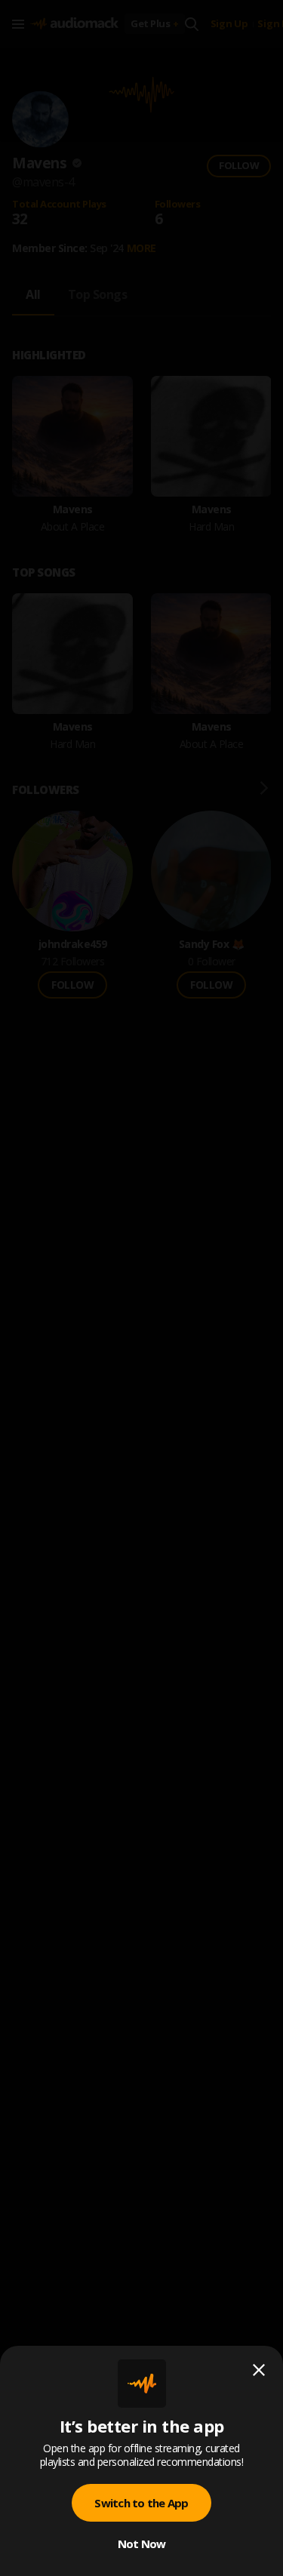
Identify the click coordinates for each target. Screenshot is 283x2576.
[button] (141, 1288)
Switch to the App (141, 2503)
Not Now (142, 2544)
